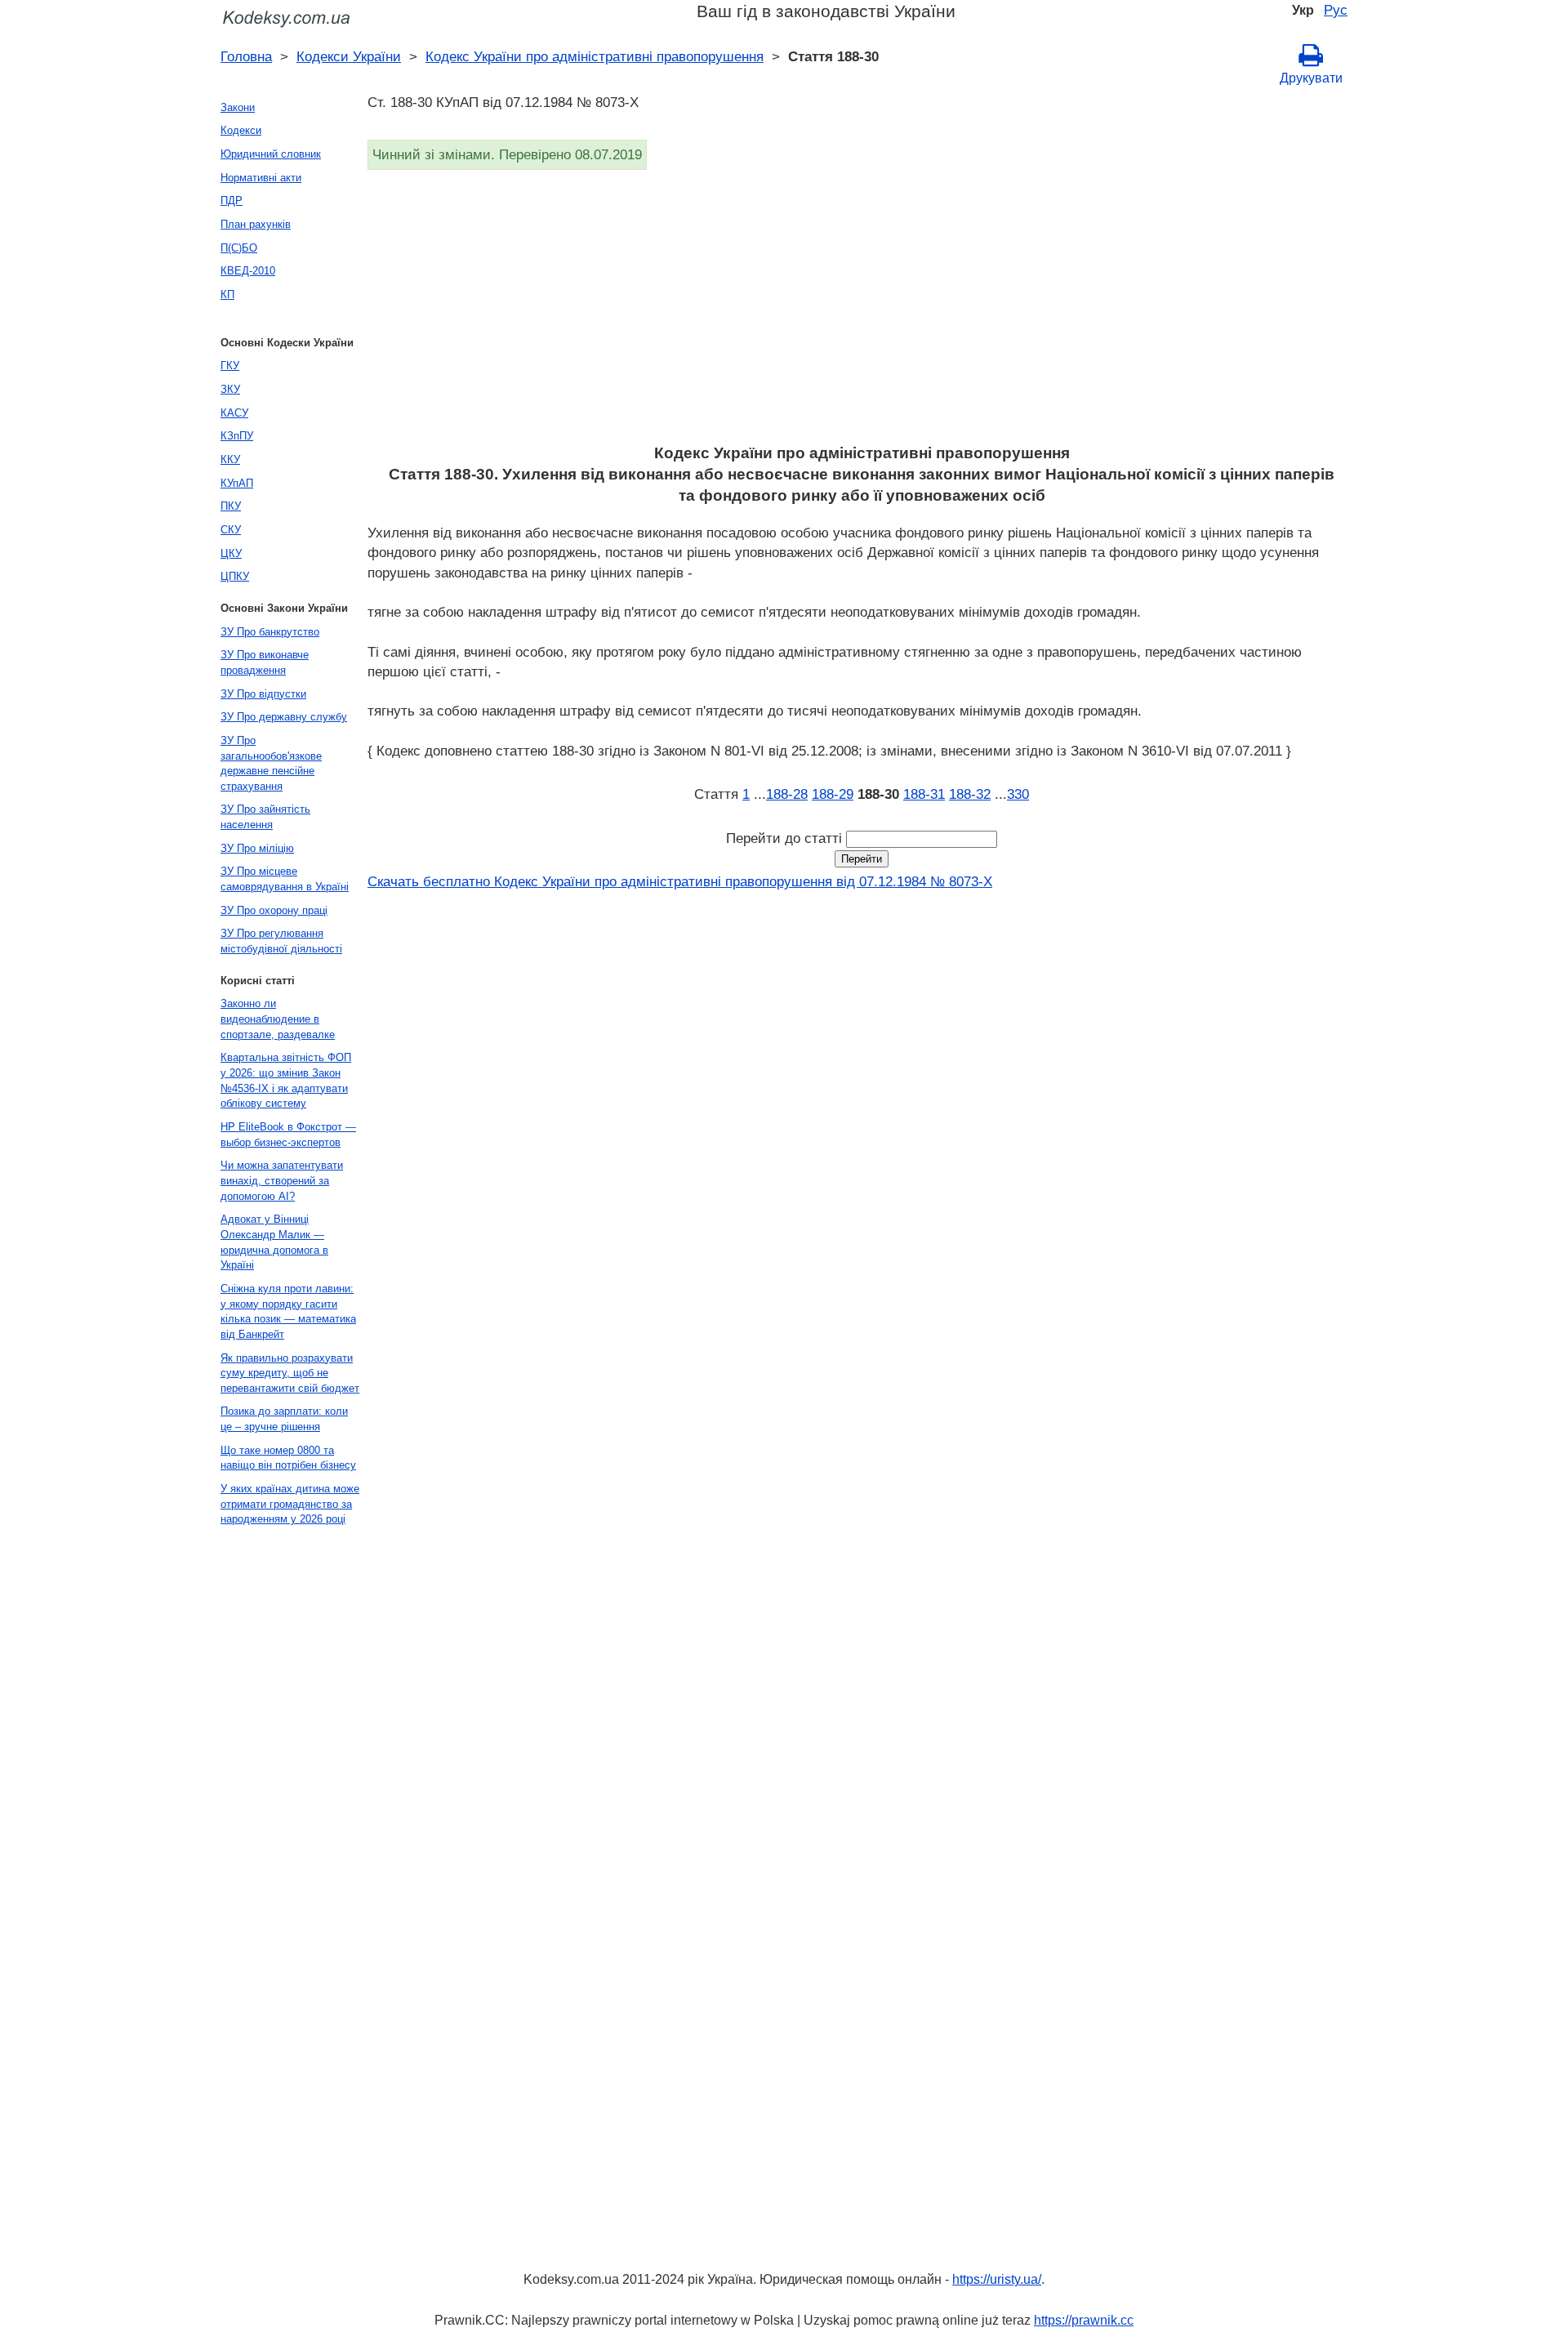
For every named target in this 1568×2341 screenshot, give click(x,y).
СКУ (231, 530)
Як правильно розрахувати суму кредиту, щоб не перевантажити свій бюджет (290, 1373)
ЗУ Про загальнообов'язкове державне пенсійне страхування (271, 763)
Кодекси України (349, 56)
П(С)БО (239, 248)
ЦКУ (231, 553)
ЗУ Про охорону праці (274, 910)
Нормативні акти (261, 178)
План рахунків (256, 224)
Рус (1336, 10)
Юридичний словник (271, 154)
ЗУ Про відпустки (263, 694)
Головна (246, 56)
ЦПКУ (235, 576)
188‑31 (924, 794)
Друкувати (1311, 78)
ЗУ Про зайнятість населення (265, 817)
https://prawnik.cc (1084, 2320)
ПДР (232, 201)
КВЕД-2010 (248, 271)
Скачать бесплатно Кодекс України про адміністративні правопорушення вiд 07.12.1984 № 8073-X (680, 881)
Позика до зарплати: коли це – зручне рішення (284, 1419)
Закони (238, 107)
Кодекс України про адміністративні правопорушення (595, 56)
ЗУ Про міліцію (257, 848)
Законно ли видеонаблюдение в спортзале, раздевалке (278, 1019)
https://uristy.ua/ (997, 2279)
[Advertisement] (857, 312)
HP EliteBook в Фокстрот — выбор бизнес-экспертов (288, 1135)
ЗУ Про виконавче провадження (265, 662)
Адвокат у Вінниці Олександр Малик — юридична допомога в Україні (274, 1242)
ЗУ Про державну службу (284, 717)
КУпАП (237, 483)
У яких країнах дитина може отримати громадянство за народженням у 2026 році (290, 1504)
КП (227, 294)
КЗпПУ (237, 436)
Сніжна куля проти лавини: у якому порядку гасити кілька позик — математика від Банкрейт (288, 1311)
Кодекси (241, 130)
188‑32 (970, 794)
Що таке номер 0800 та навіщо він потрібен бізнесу (288, 1458)
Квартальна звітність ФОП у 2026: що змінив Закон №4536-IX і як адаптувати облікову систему (286, 1080)
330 (1018, 794)
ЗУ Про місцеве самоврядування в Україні (285, 879)
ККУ (230, 459)
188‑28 (787, 794)
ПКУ (231, 506)
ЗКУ (230, 389)
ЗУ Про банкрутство (270, 632)
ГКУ (230, 366)
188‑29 (833, 794)
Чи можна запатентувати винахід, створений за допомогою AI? (282, 1180)
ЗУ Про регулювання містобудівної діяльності (281, 941)
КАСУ (234, 413)
